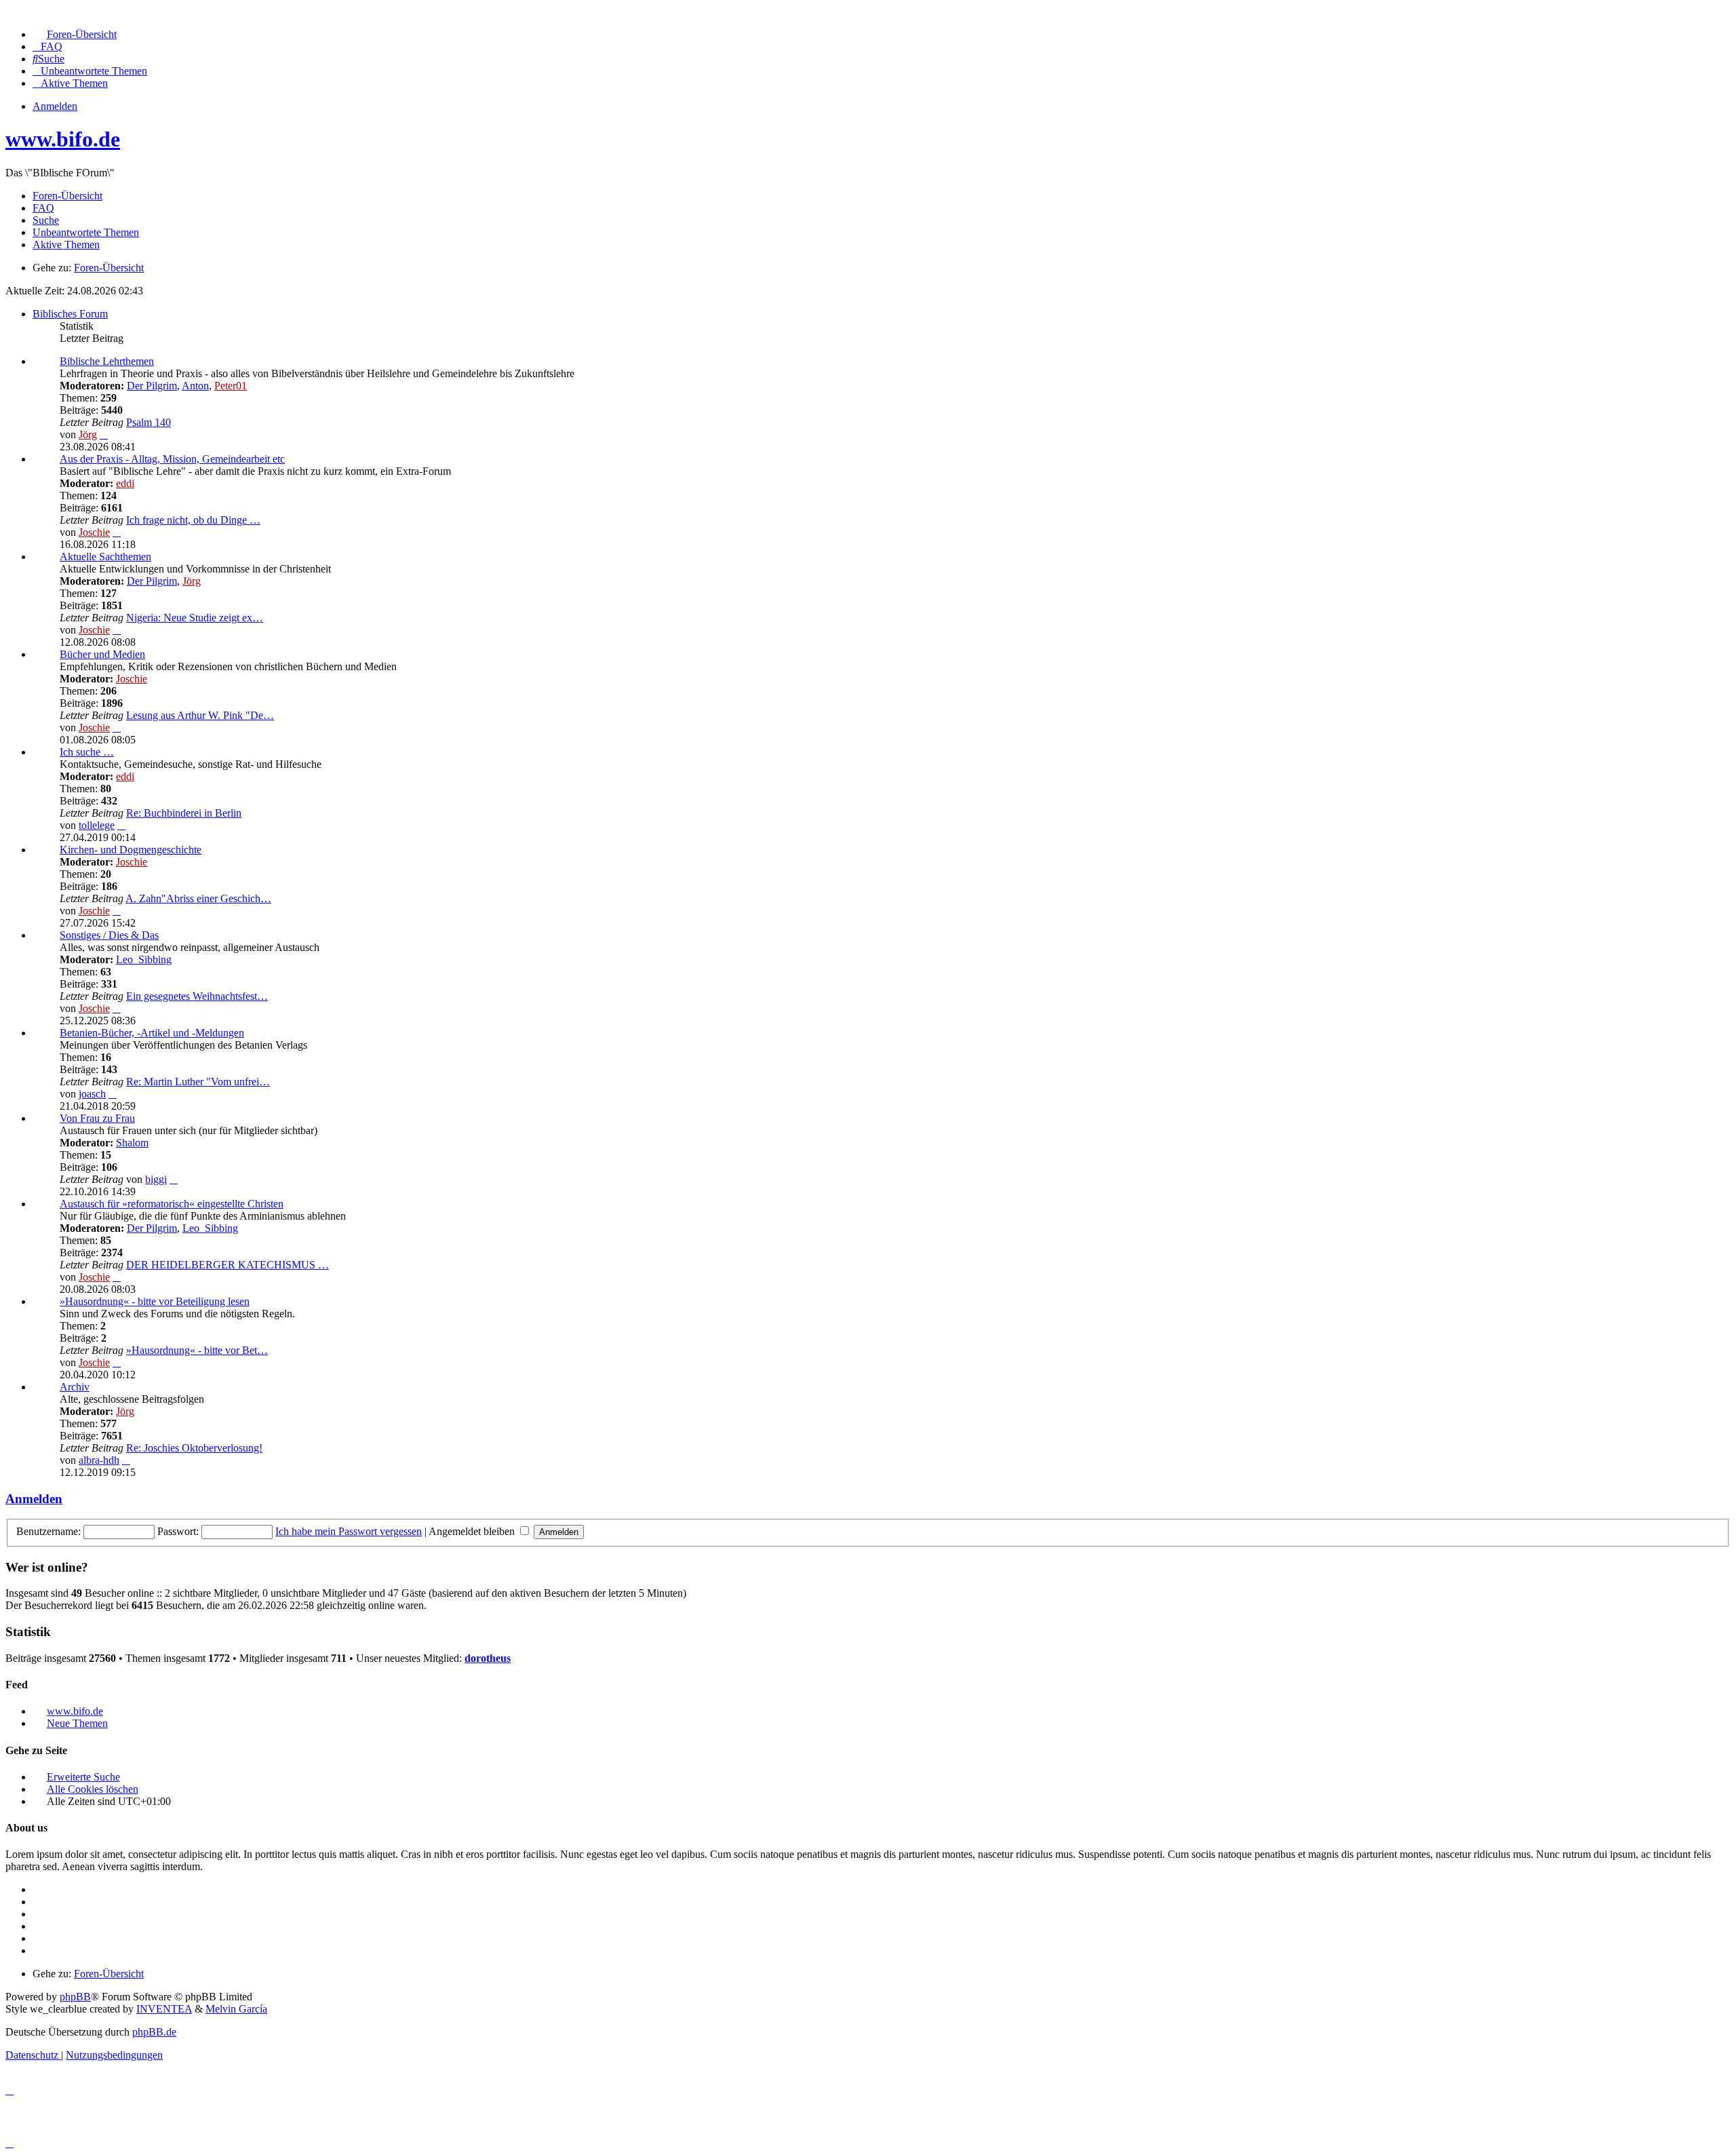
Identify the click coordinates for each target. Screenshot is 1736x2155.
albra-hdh (99, 1460)
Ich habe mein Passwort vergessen (349, 1531)
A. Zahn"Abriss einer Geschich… (198, 898)
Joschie (94, 532)
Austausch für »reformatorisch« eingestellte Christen (172, 1204)
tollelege (97, 825)
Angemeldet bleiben (473, 1531)
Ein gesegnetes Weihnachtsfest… (197, 996)
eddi (125, 483)
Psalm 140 (149, 422)
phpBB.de (154, 2032)
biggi (156, 1179)
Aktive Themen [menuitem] (66, 245)
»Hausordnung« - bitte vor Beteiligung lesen (155, 1301)
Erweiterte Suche (83, 1777)
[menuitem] (75, 34)
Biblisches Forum (70, 314)
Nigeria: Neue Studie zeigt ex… (195, 618)
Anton (195, 386)
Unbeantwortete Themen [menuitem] (86, 232)
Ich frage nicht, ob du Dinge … (193, 520)
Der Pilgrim (152, 386)
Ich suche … (87, 752)
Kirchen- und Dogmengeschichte (131, 850)
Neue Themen (77, 1723)
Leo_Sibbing (144, 959)
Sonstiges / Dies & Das (109, 935)
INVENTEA (164, 2009)
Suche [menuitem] (46, 220)
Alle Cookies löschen (93, 1789)
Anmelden (34, 1499)
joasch (92, 1094)
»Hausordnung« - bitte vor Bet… (197, 1350)
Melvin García (236, 2009)
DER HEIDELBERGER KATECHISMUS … (228, 1265)
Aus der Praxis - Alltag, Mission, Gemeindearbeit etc (172, 459)
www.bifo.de (63, 139)
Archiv (75, 1387)
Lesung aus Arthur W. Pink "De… (200, 715)
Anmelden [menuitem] (55, 106)
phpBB (75, 1997)
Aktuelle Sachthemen (105, 557)
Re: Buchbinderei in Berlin (184, 813)
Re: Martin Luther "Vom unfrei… (198, 1082)
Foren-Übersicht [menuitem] (67, 196)
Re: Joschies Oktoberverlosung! (194, 1448)
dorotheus (488, 1658)
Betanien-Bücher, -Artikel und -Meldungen (152, 1033)
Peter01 (231, 386)
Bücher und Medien (102, 654)
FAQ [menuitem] (43, 208)
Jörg (88, 434)
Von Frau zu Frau (97, 1118)
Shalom (132, 1143)
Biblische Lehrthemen (107, 361)
